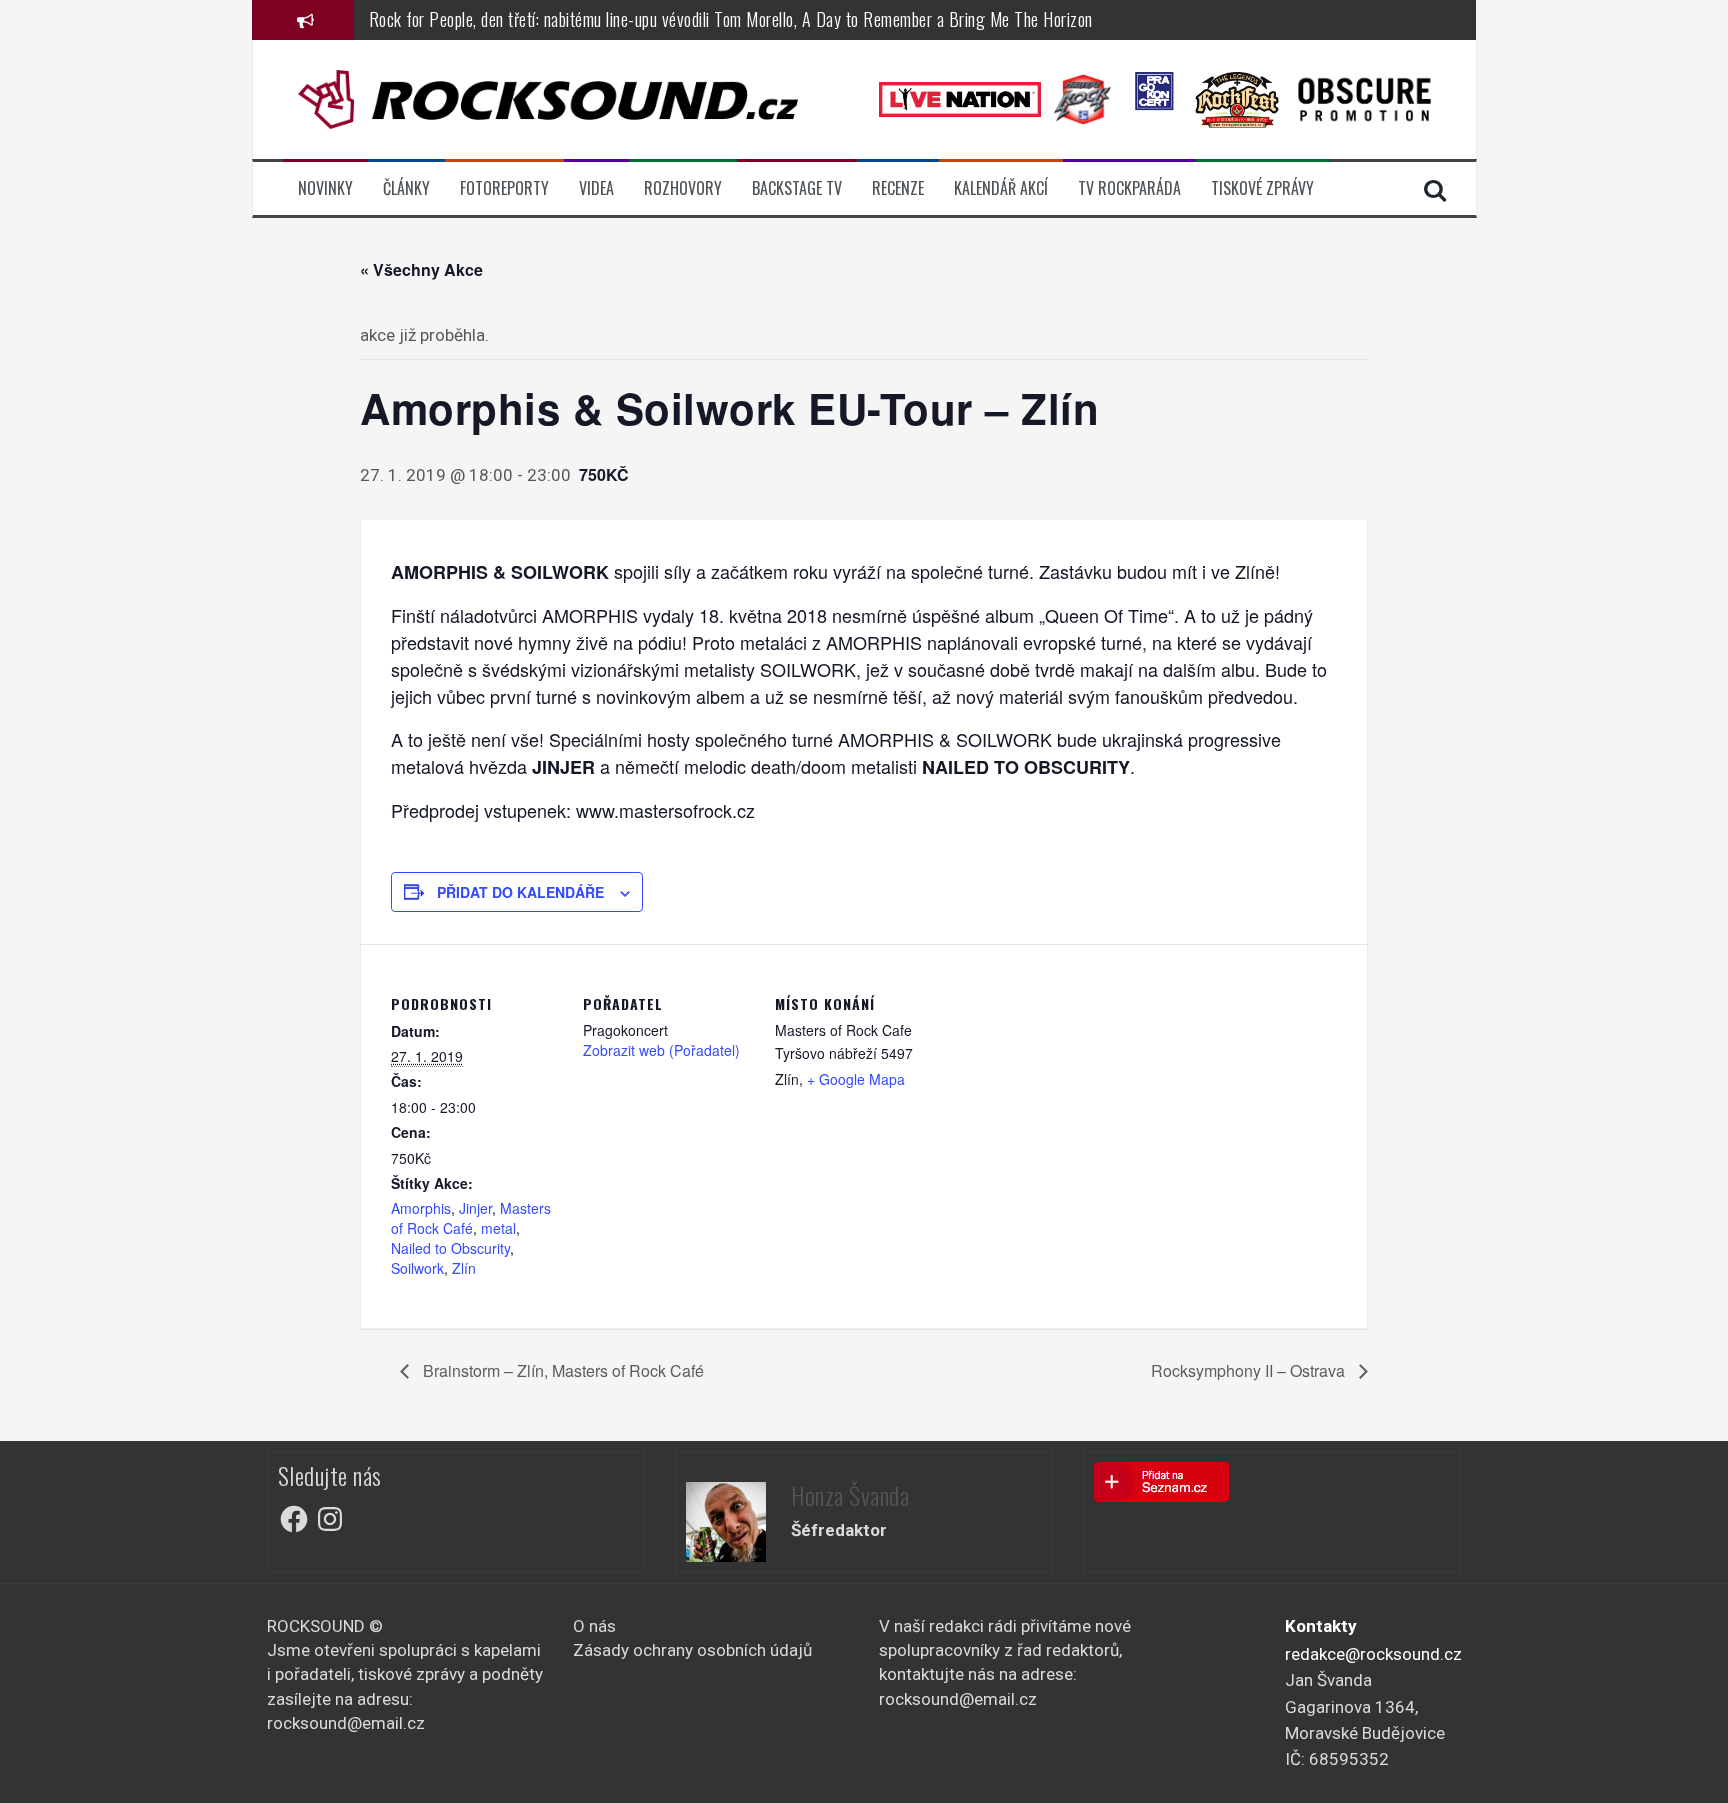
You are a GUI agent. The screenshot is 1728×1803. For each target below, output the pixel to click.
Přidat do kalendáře (520, 892)
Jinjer (475, 1208)
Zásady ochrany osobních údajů (692, 1650)
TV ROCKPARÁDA (1129, 188)
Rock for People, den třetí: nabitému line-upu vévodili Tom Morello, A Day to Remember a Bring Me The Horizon (731, 19)
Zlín (464, 1268)
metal (498, 1228)
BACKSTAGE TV (797, 188)
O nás (594, 1626)
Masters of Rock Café (471, 1218)
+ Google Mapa (856, 1079)
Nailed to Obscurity (450, 1248)
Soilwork (417, 1268)
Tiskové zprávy (1262, 188)
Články (406, 188)
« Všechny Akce (421, 269)
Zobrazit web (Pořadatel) (661, 1050)
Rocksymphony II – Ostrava (1250, 1370)
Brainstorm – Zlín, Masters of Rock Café (561, 1370)
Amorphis (421, 1208)
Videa (596, 188)
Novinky (325, 188)
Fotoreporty (504, 188)
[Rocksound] (548, 98)
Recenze (898, 188)
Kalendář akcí (1001, 188)
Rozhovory (683, 188)
